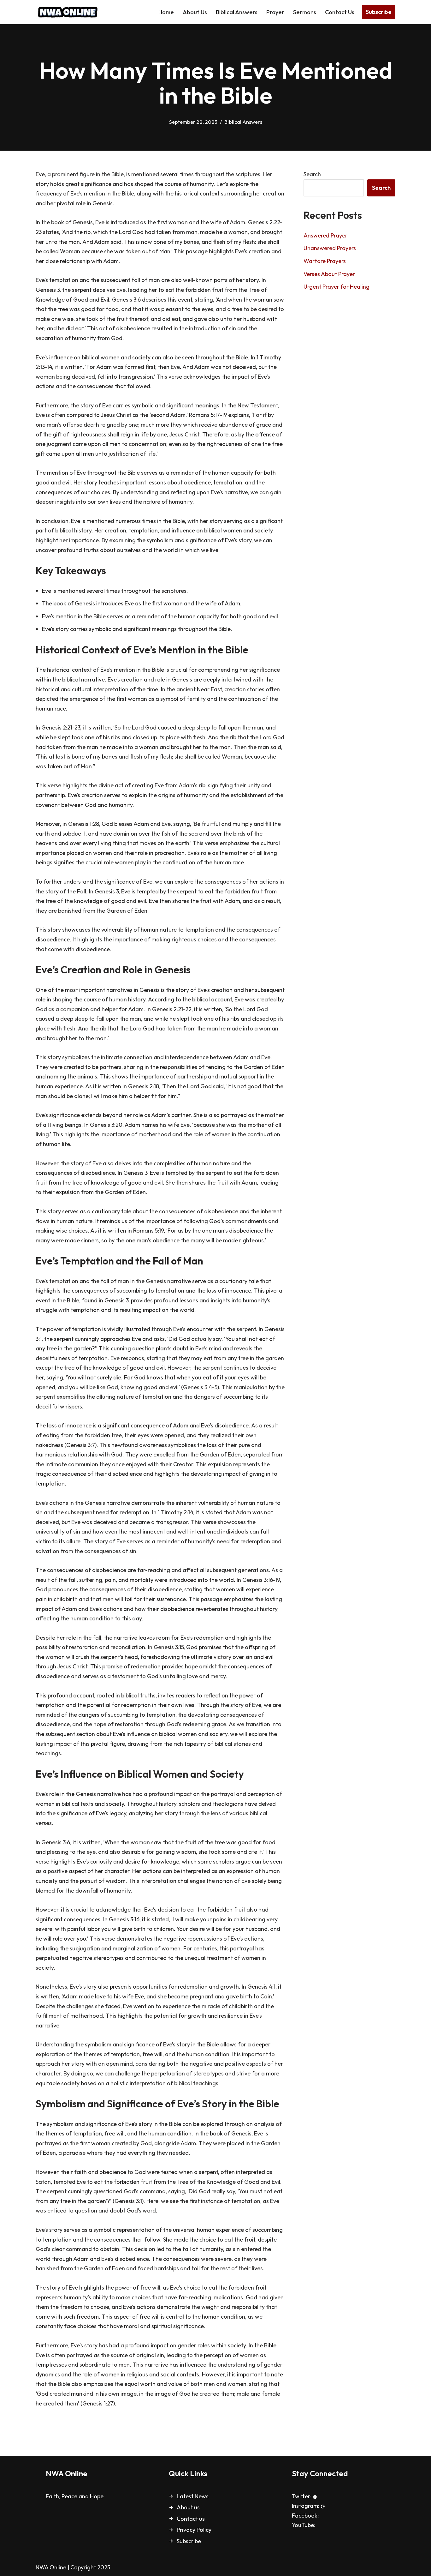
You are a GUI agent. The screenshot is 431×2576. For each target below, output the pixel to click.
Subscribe (379, 12)
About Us (195, 12)
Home (166, 12)
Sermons (305, 12)
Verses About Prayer (329, 274)
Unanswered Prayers (330, 248)
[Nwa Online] (67, 12)
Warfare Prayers (325, 261)
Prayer (275, 12)
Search (312, 174)
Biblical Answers (237, 12)
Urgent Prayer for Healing (337, 287)
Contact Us (340, 12)
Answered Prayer (325, 235)
